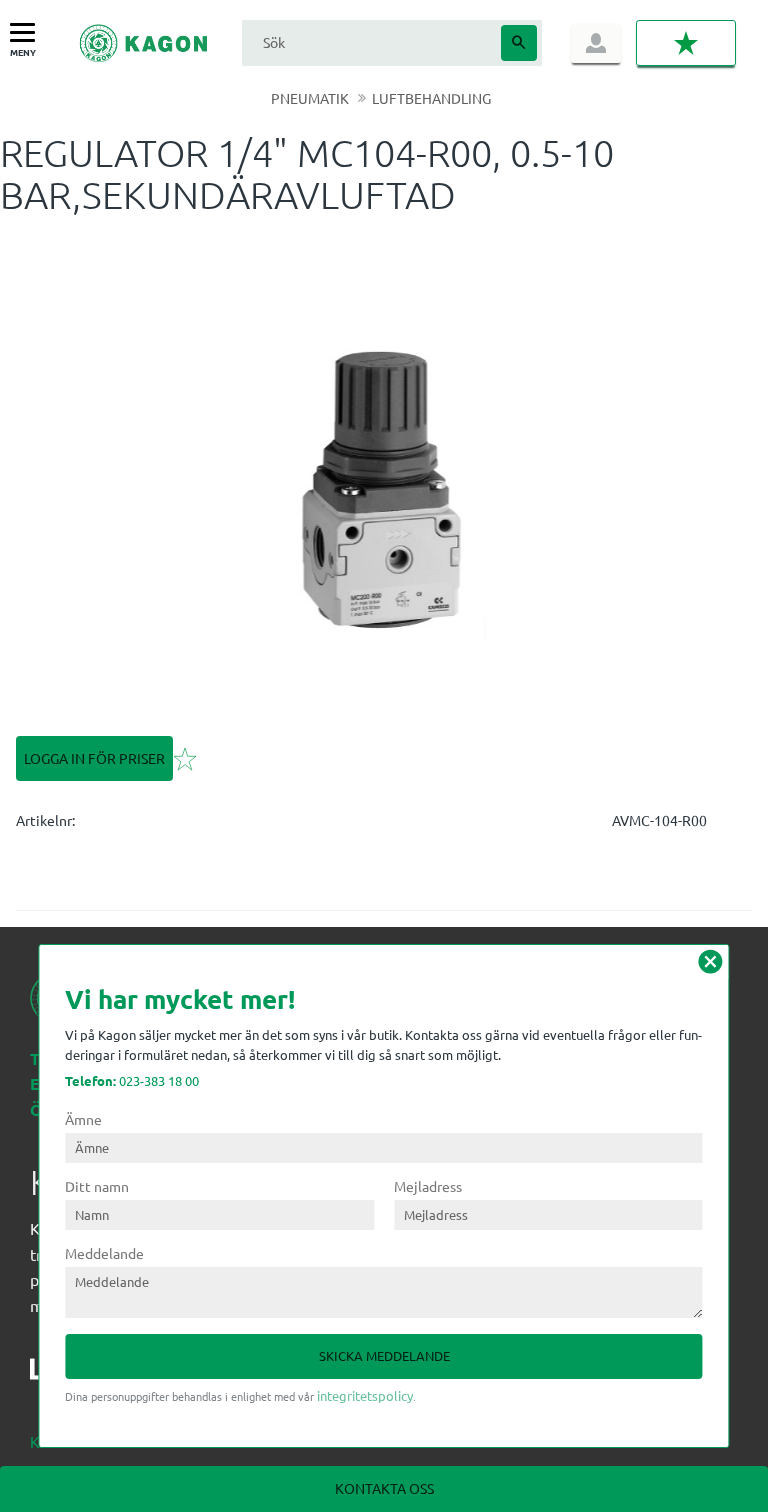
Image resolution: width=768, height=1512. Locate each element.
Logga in (596, 43)
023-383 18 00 (132, 1080)
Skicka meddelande (384, 1355)
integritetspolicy (365, 1395)
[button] (27, 33)
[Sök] (519, 43)
